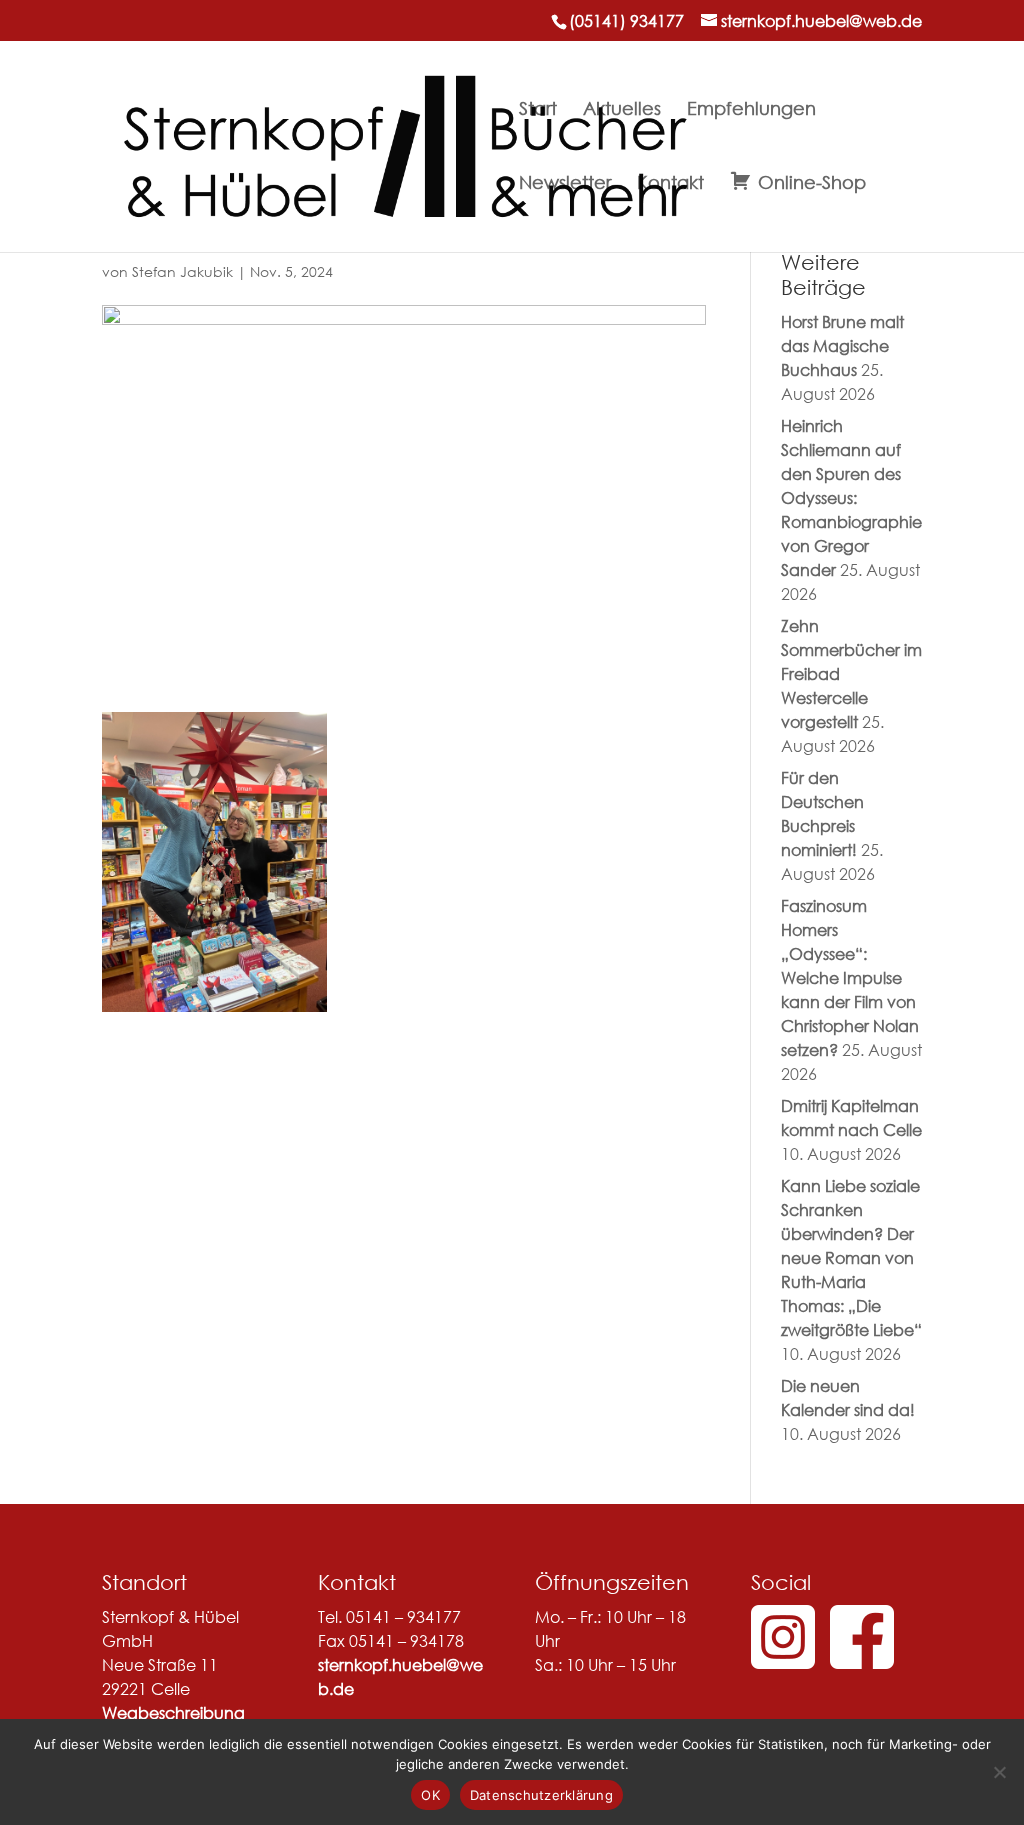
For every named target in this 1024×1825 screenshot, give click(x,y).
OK (430, 1795)
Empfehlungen (751, 110)
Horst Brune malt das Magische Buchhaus (842, 345)
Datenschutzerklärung (541, 1795)
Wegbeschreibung (173, 1712)
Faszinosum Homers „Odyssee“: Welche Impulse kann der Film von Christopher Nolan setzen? (850, 977)
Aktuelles (622, 110)
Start (538, 110)
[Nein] (999, 1772)
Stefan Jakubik (182, 271)
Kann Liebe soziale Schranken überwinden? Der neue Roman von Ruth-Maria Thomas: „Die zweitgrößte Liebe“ (851, 1257)
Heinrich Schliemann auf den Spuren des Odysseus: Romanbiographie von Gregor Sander (851, 497)
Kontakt (670, 184)
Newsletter (565, 184)
